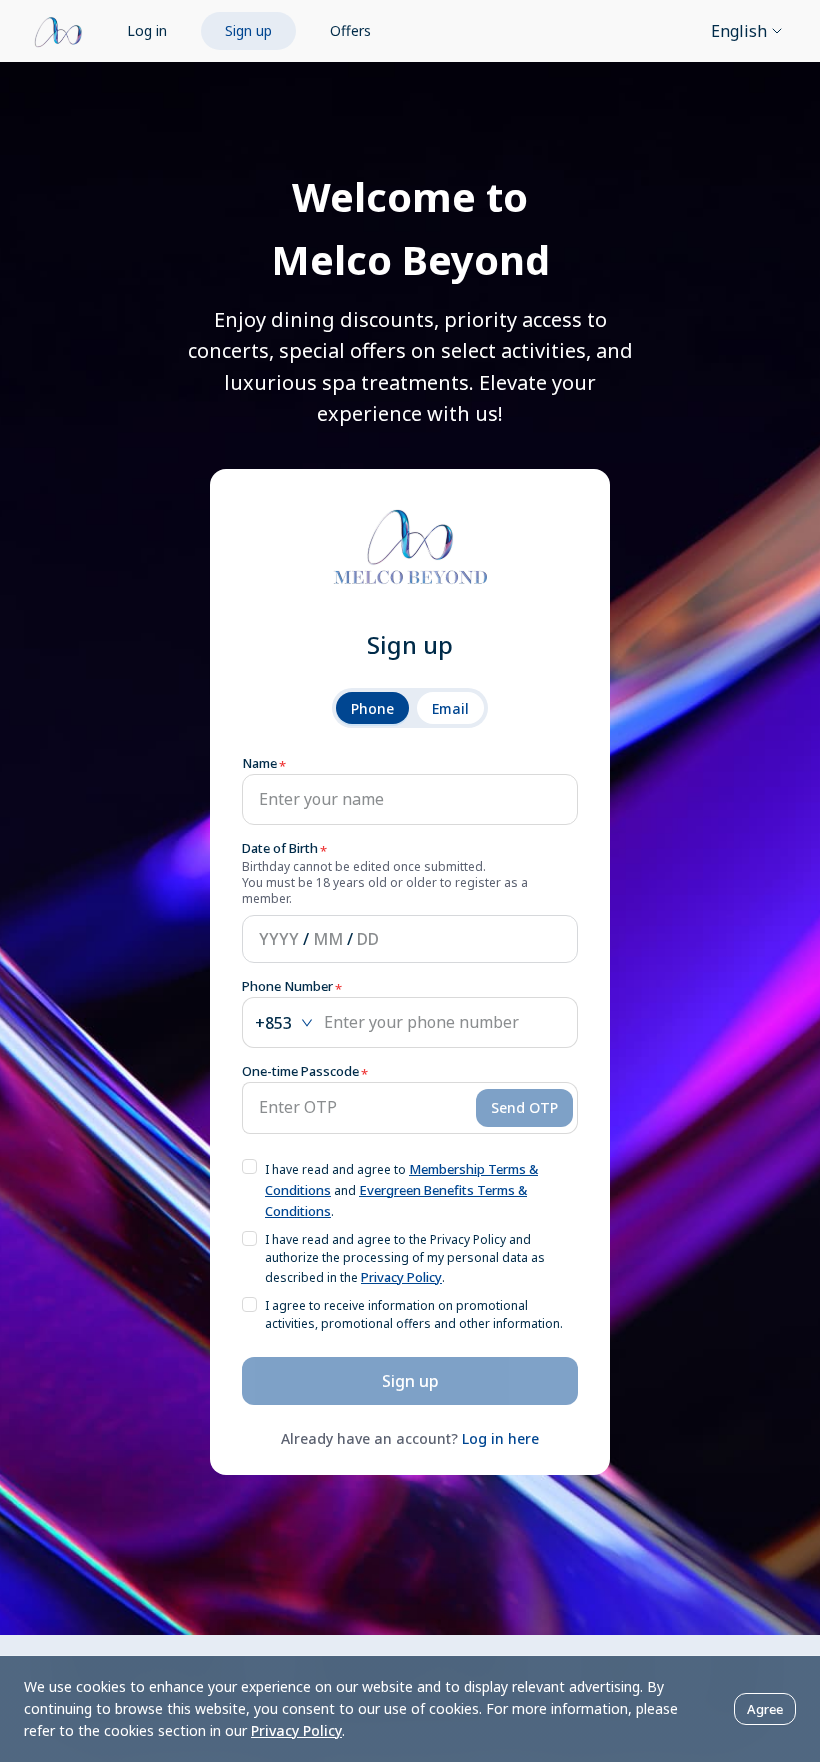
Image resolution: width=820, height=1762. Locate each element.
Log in (147, 30)
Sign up (248, 30)
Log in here (500, 1438)
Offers (350, 30)
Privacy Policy (401, 1277)
